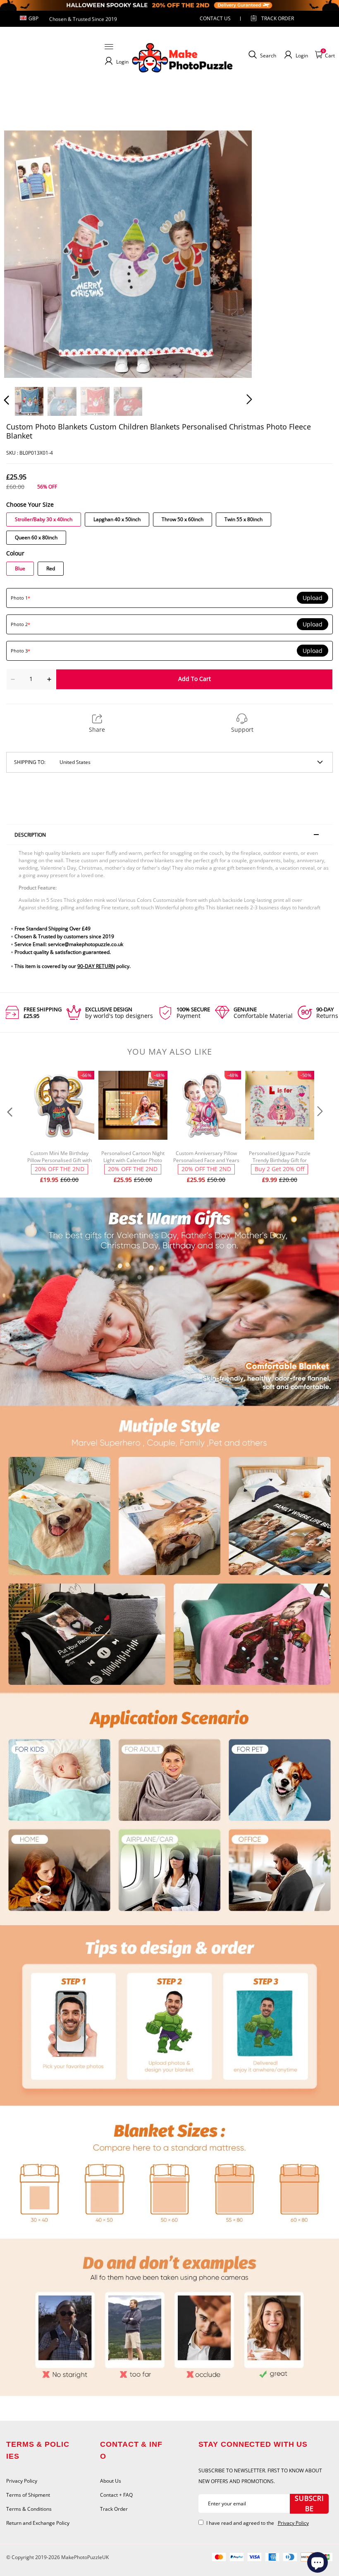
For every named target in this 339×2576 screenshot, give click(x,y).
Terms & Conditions (29, 2509)
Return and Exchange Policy (38, 2523)
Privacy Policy (22, 2481)
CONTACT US (215, 18)
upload (313, 598)
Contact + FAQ (116, 2495)
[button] (23, 254)
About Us (111, 2481)
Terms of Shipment (28, 2495)
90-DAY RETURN (96, 966)
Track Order (278, 18)
